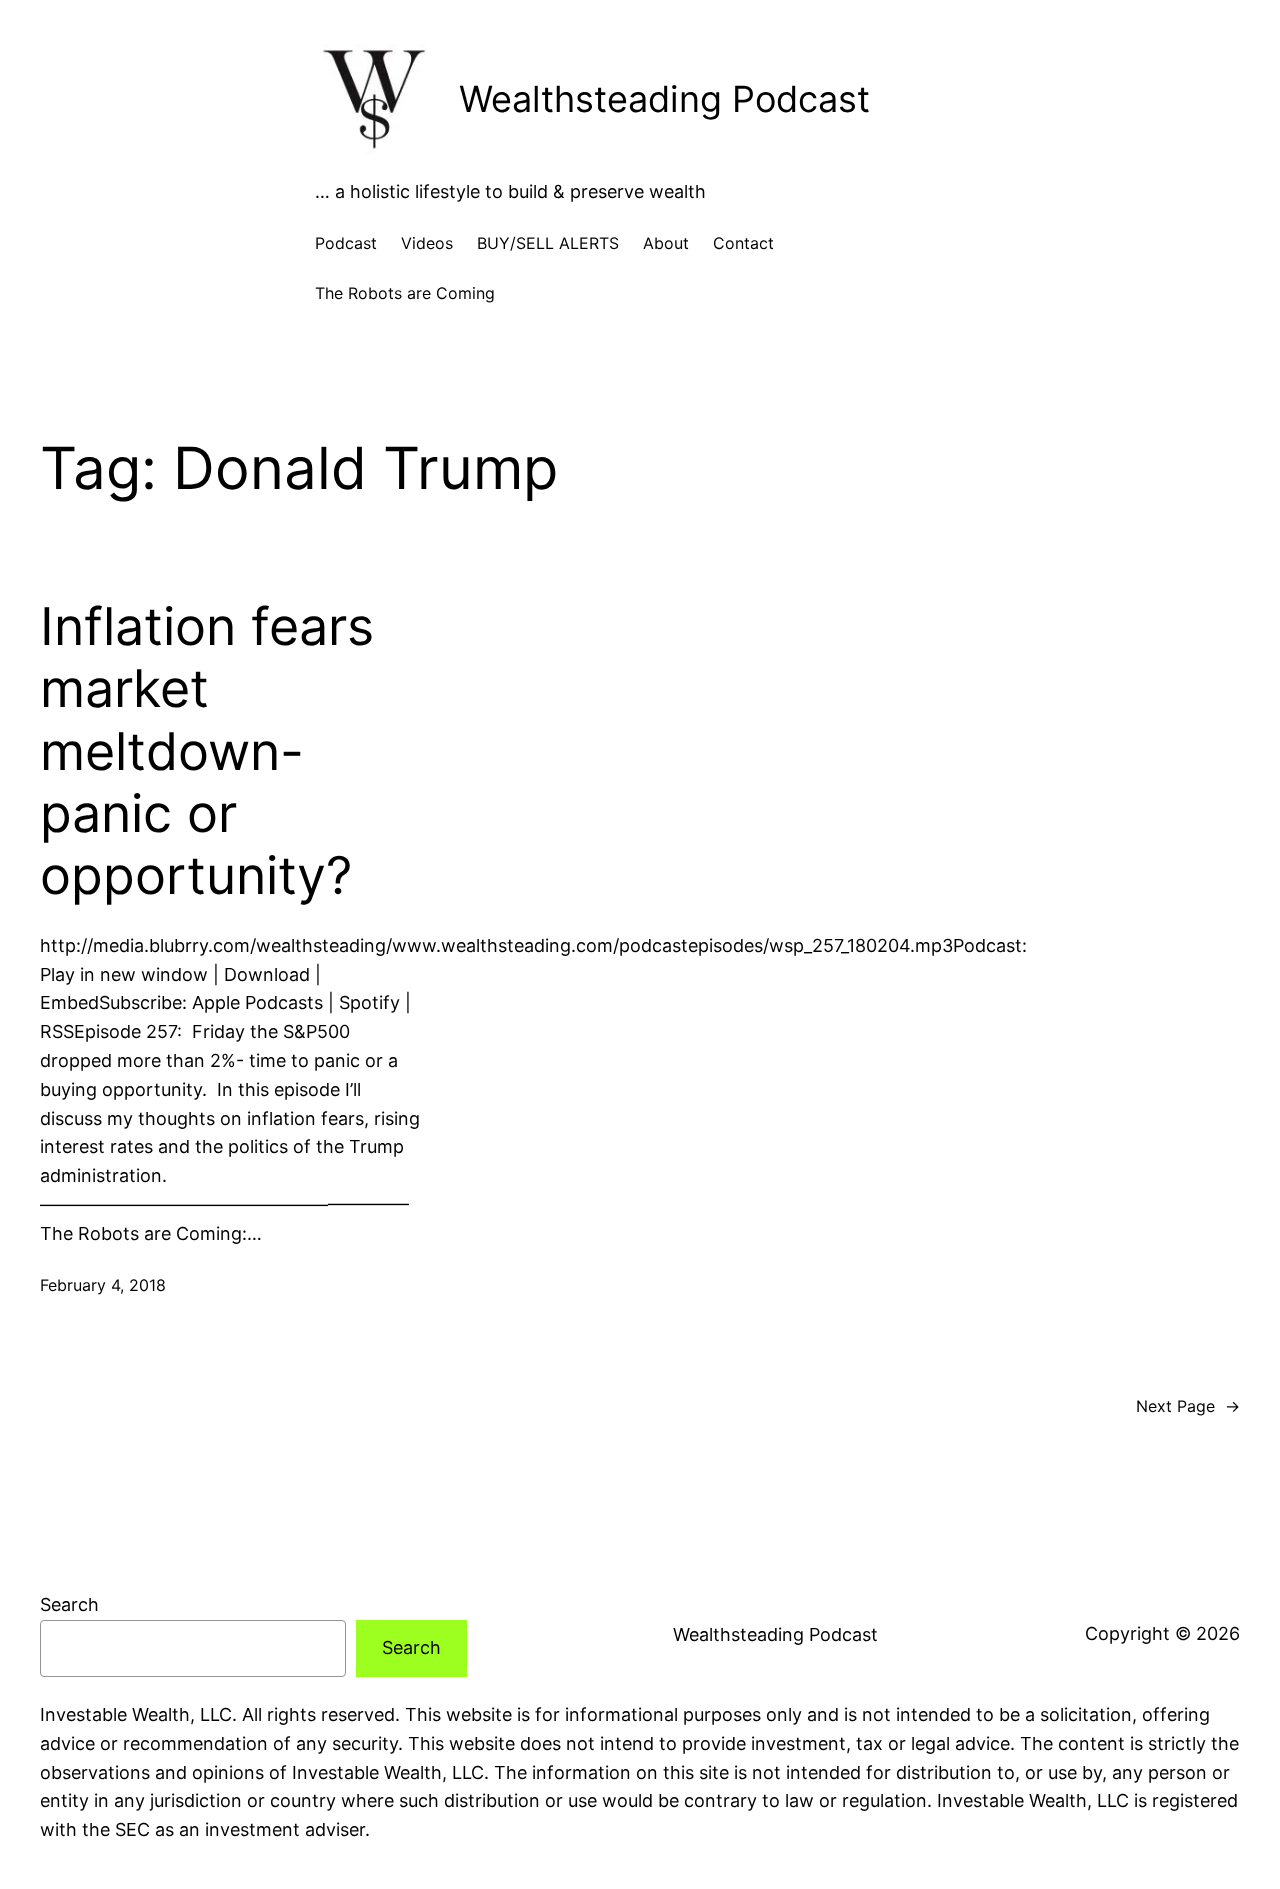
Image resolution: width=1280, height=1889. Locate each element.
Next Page (1188, 1406)
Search (69, 1604)
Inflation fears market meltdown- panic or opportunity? (207, 752)
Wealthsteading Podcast (664, 99)
